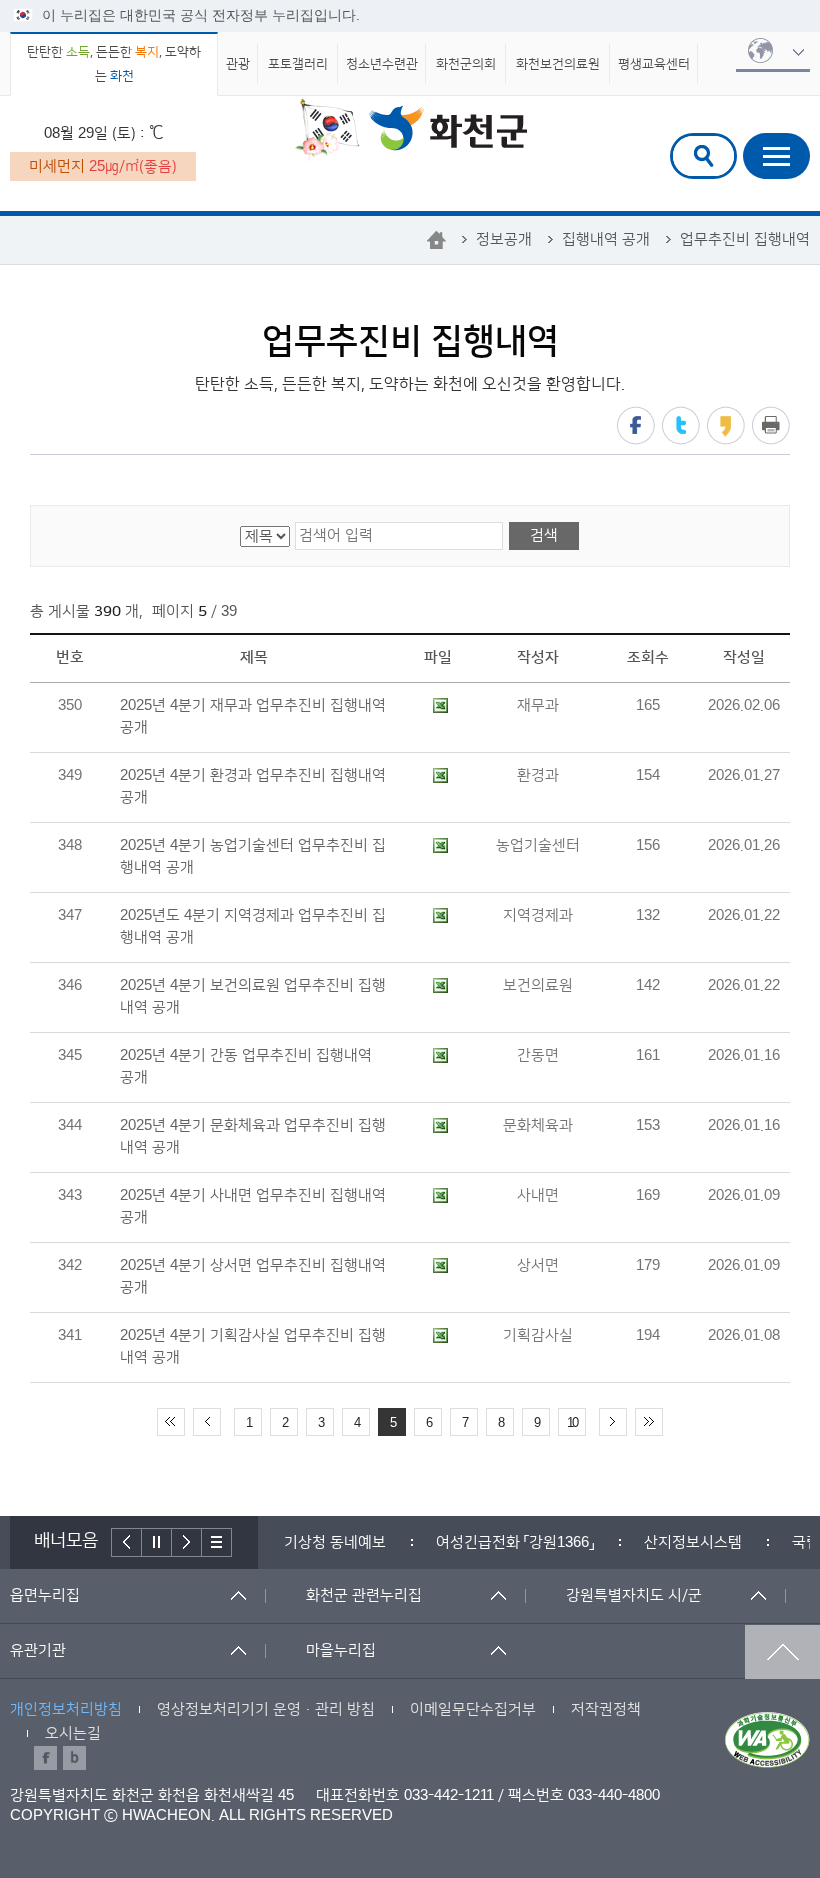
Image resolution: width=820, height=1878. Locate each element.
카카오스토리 (726, 425)
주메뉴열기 (776, 156)
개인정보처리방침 (66, 1709)
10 (572, 1423)
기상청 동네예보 (279, 1542)
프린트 (771, 425)
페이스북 (636, 425)
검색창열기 (703, 156)
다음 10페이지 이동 (613, 1422)
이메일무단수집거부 (473, 1709)
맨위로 (782, 1652)
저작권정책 (606, 1709)
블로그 (74, 1758)
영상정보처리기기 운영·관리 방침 (266, 1709)
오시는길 (73, 1733)
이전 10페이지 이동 (207, 1422)
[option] (279, 1542)
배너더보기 (217, 1542)
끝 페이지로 (649, 1422)
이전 (126, 1542)
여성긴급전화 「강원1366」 (459, 1542)
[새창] (767, 1740)
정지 (157, 1542)
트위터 (681, 425)
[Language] (773, 52)
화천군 (410, 131)
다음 (187, 1542)
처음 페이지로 (171, 1422)
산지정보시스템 (637, 1542)
